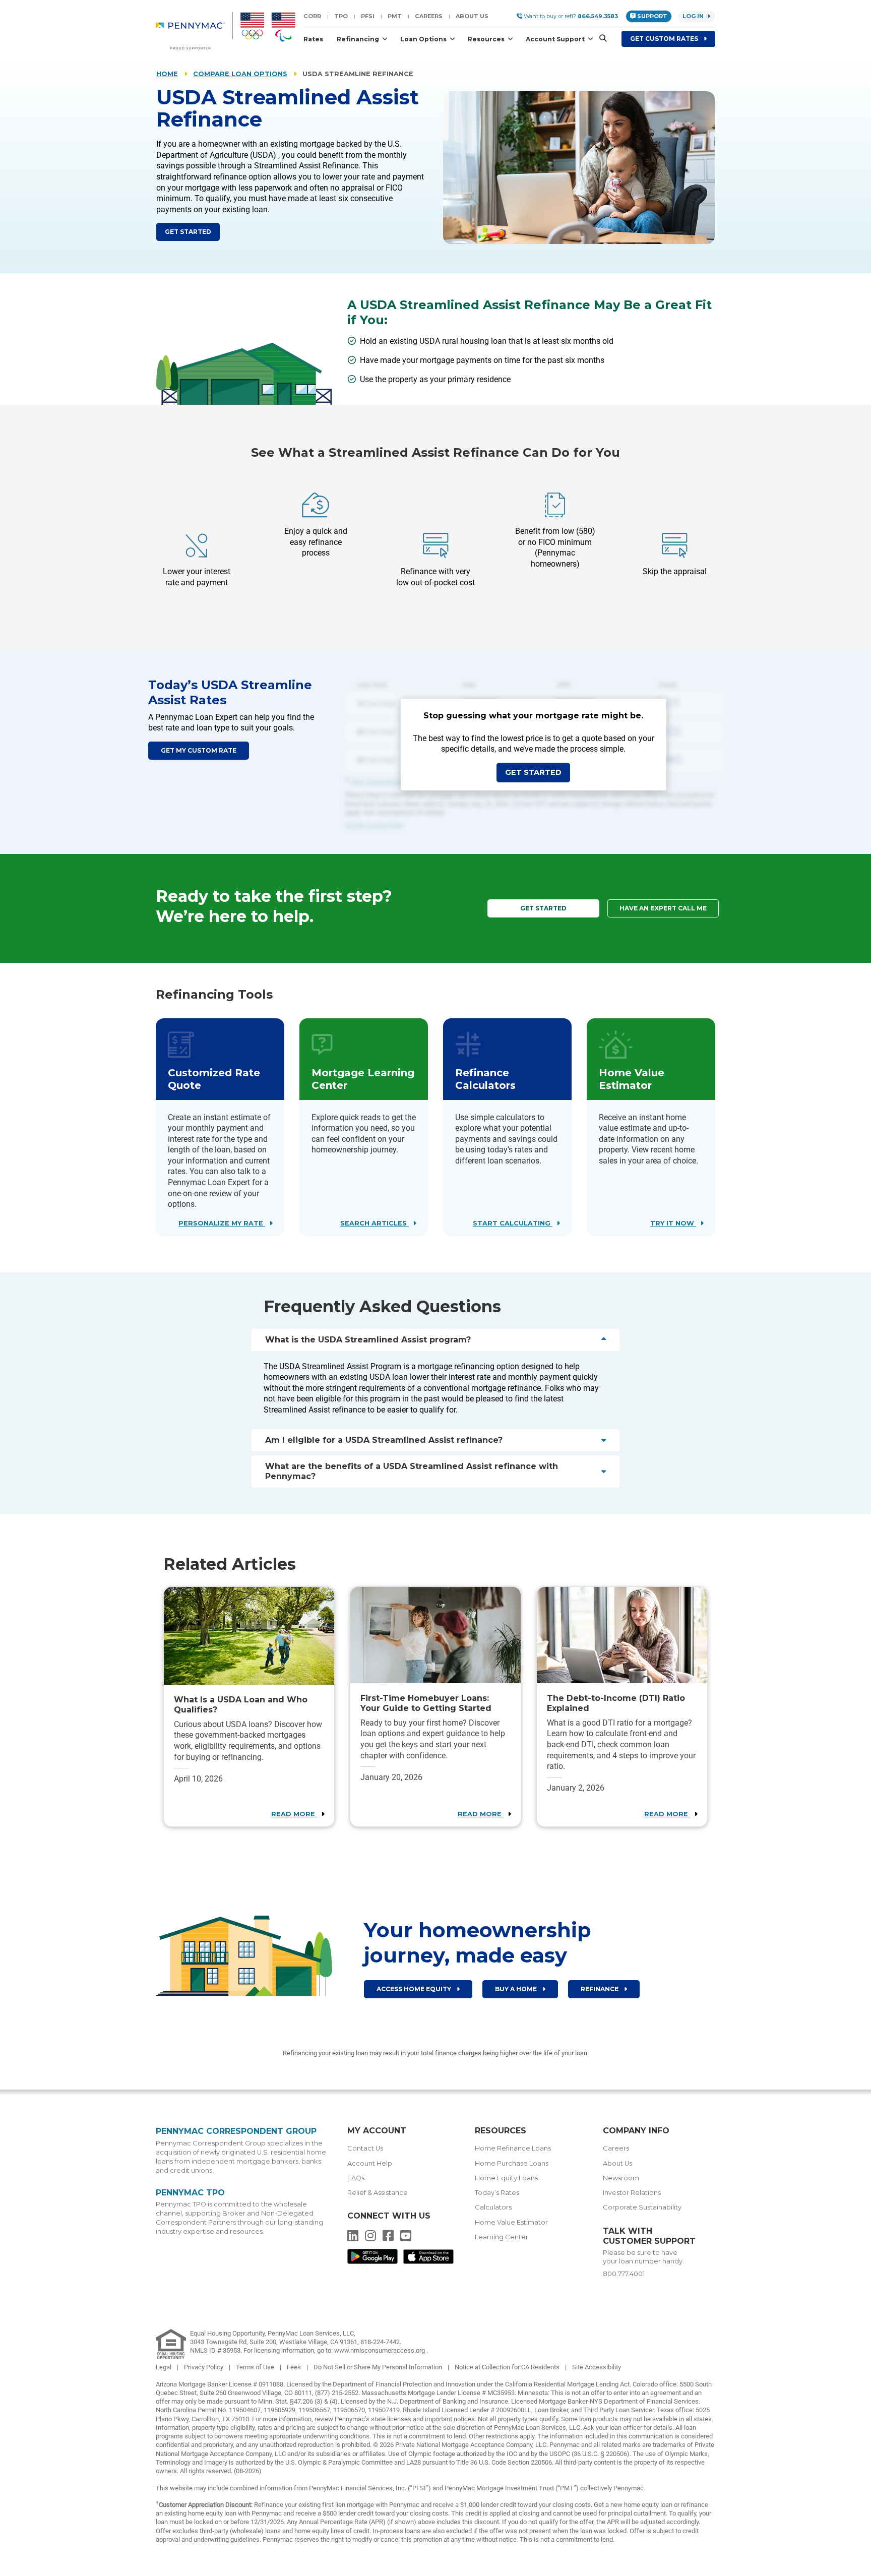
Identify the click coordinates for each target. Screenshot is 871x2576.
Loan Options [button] (424, 39)
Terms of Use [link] (256, 2367)
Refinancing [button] (359, 39)
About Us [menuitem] (617, 2163)
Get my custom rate (199, 750)
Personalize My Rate (222, 1223)
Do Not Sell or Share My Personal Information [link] (379, 2367)
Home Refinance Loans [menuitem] (513, 2148)
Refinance (600, 1989)
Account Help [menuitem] (370, 2163)
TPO (341, 16)
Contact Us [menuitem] (365, 2148)
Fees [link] (295, 2367)
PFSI (368, 16)
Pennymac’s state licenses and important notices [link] (405, 2419)
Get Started (188, 232)
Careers (429, 16)
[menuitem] (194, 31)
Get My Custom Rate (374, 825)
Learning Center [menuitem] (502, 2237)
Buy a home (517, 1989)
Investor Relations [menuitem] (632, 2193)
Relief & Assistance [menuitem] (378, 2193)
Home (167, 74)
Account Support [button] (556, 39)
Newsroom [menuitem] (621, 2178)
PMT (395, 16)
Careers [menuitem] (616, 2148)
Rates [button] (313, 39)
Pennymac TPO (190, 2193)
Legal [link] (164, 2367)
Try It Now (673, 1223)
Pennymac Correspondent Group (236, 2131)
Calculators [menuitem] (493, 2207)
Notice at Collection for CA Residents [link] (508, 2367)
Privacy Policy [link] (204, 2367)
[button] (600, 39)
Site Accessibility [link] (597, 2367)
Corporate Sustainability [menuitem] (642, 2207)
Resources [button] (487, 39)
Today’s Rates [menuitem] (497, 2193)
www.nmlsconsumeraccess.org (380, 2350)
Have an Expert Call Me (663, 908)
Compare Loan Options (240, 74)
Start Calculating (513, 1223)
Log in (693, 16)
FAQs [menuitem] (356, 2178)
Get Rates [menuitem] (665, 39)
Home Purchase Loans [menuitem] (512, 2163)
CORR (312, 16)
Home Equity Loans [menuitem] (506, 2178)
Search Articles (375, 1223)
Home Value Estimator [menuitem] (511, 2222)
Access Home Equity (415, 1989)
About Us (472, 16)
